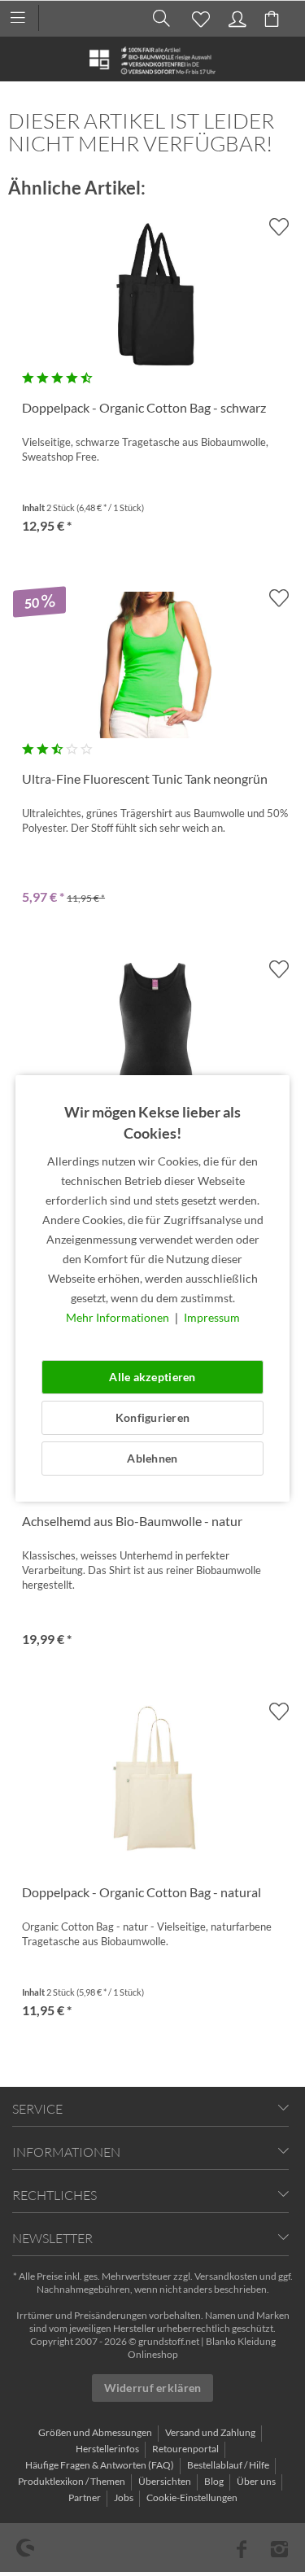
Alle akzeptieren (152, 1377)
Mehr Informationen (119, 1317)
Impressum (212, 1317)
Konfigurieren (153, 1417)
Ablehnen (152, 1458)
